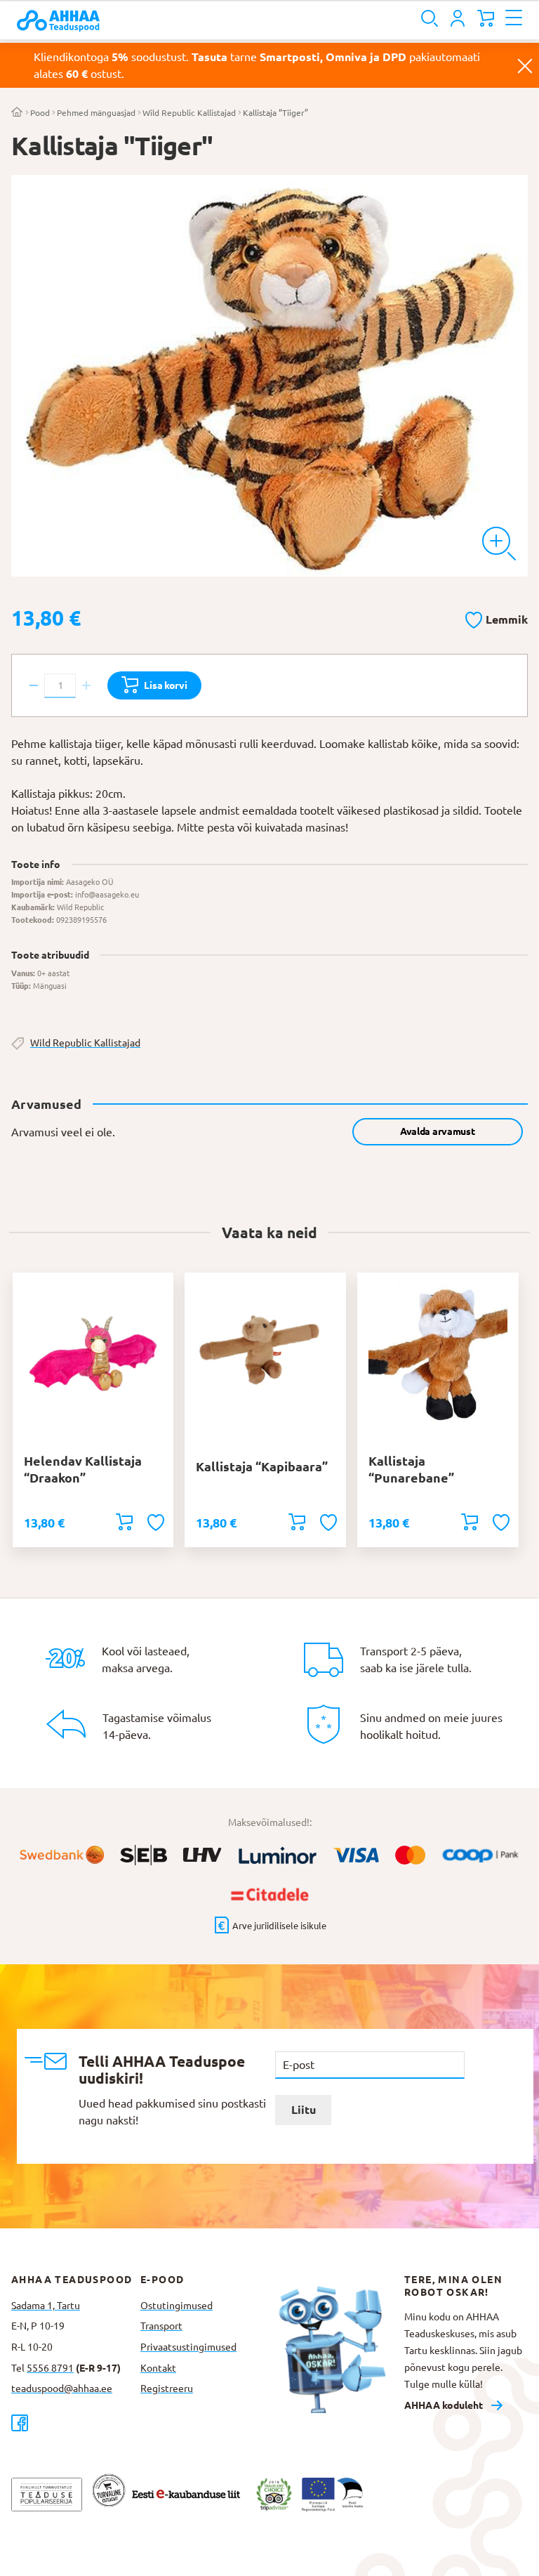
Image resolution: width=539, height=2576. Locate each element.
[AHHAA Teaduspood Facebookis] (76, 2423)
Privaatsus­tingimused (188, 2347)
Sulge (525, 65)
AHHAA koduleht (444, 2405)
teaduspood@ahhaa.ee (62, 2388)
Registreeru (167, 2388)
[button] (497, 617)
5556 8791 (50, 2368)
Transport (161, 2326)
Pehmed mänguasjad (96, 113)
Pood (40, 113)
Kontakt (158, 2368)
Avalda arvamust (438, 1131)
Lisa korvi (165, 685)
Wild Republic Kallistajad (189, 113)
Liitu (304, 2110)
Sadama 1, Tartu (46, 2306)
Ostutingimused (177, 2306)
